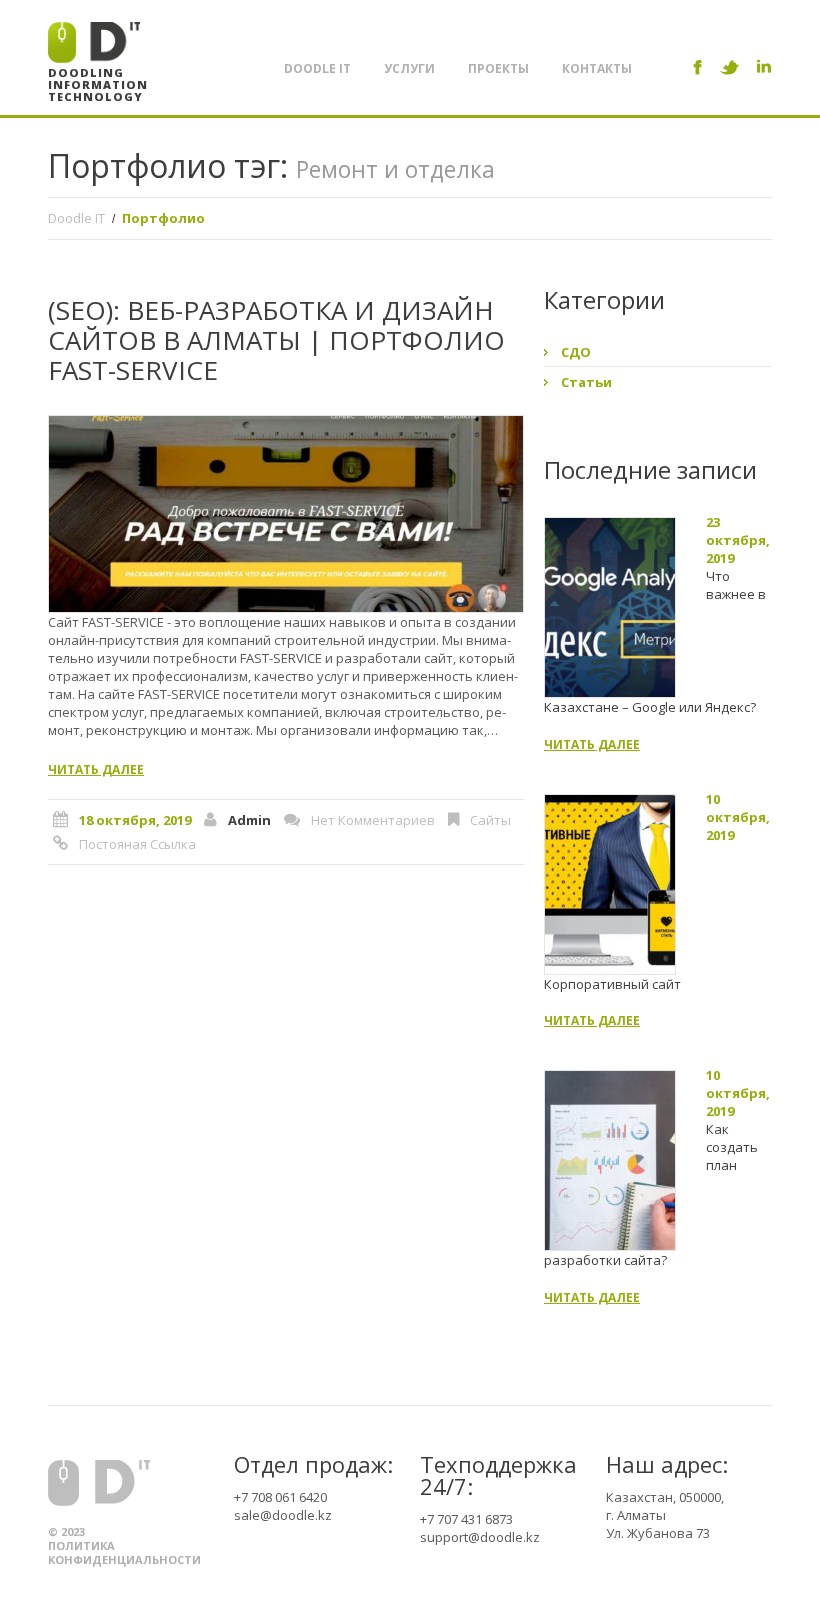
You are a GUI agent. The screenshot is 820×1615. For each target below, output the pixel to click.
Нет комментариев (373, 820)
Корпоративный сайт (612, 984)
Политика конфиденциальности (124, 1552)
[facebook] (697, 67)
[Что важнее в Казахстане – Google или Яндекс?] (610, 607)
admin (249, 820)
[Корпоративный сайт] (610, 884)
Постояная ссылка (137, 844)
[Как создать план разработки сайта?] (610, 1160)
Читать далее (96, 769)
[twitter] (729, 67)
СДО (576, 352)
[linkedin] (764, 67)
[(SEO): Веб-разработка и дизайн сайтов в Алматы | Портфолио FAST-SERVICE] (286, 514)
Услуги (409, 68)
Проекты (498, 68)
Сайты (490, 820)
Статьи (586, 382)
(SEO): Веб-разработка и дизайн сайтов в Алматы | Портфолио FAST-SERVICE (276, 340)
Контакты (597, 68)
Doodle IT (317, 68)
